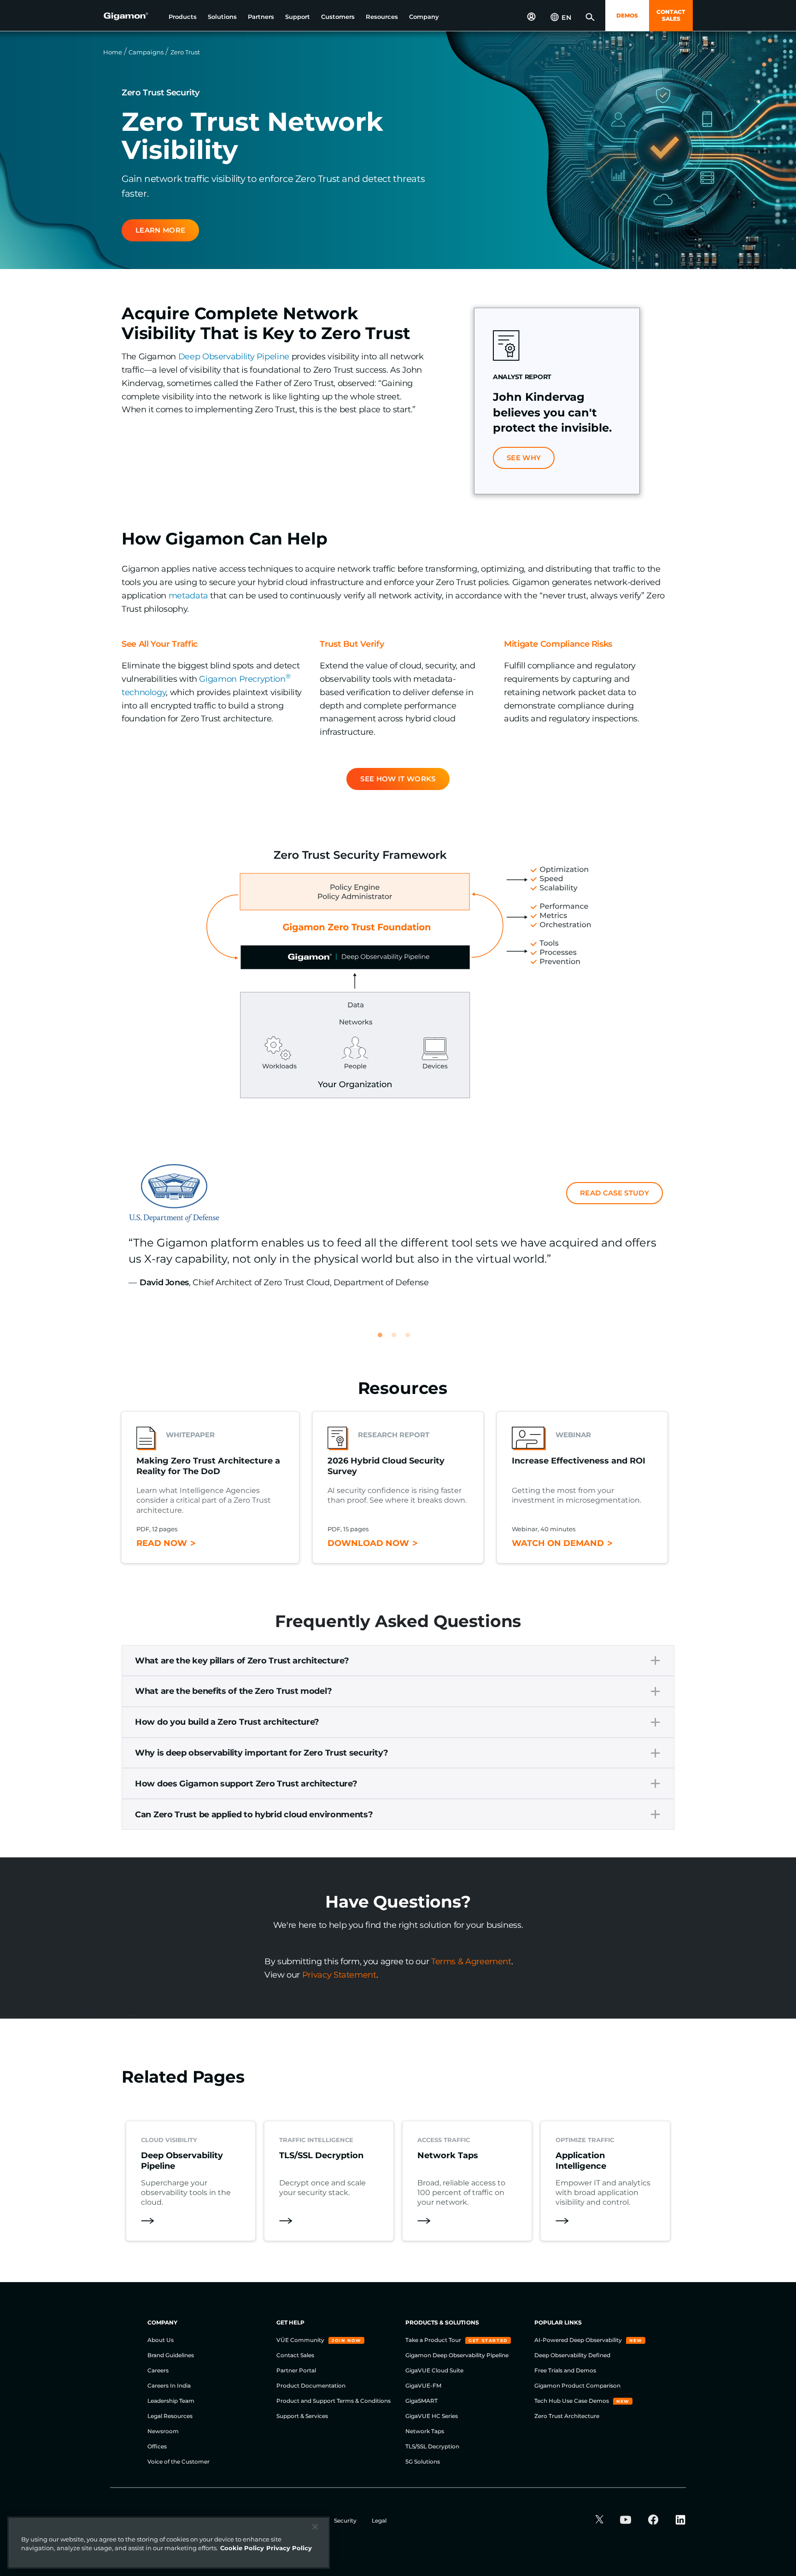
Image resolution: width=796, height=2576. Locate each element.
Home (113, 52)
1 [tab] (384, 1339)
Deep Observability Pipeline (234, 357)
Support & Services (302, 2416)
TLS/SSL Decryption (432, 2446)
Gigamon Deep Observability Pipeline (457, 2355)
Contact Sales (295, 2355)
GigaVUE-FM (423, 2386)
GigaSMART (421, 2401)
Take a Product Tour (434, 2340)
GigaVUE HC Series (432, 2416)
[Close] (315, 2527)
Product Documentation (311, 2386)
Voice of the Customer (179, 2462)
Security (346, 2520)
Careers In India (169, 2386)
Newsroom (163, 2431)
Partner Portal (296, 2370)
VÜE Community (301, 2340)
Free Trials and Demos (565, 2370)
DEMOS (627, 15)
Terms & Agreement (471, 1961)
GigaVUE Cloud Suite (434, 2370)
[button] (183, 17)
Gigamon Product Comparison (577, 2386)
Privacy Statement (339, 1975)
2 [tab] (398, 1339)
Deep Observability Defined (572, 2355)
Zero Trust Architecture (567, 2416)
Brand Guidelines (171, 2355)
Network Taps (425, 2431)
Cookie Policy (242, 2548)
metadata (188, 596)
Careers (158, 2370)
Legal (379, 2520)
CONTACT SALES (671, 15)
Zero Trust (185, 52)
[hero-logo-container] (133, 17)
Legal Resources (170, 2416)
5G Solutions (423, 2462)
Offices (157, 2446)
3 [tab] (412, 1339)
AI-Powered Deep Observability (579, 2340)
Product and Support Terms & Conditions (334, 2401)
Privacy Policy (289, 2548)
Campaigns (146, 52)
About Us (161, 2340)
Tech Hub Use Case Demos (572, 2401)
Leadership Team (171, 2401)
